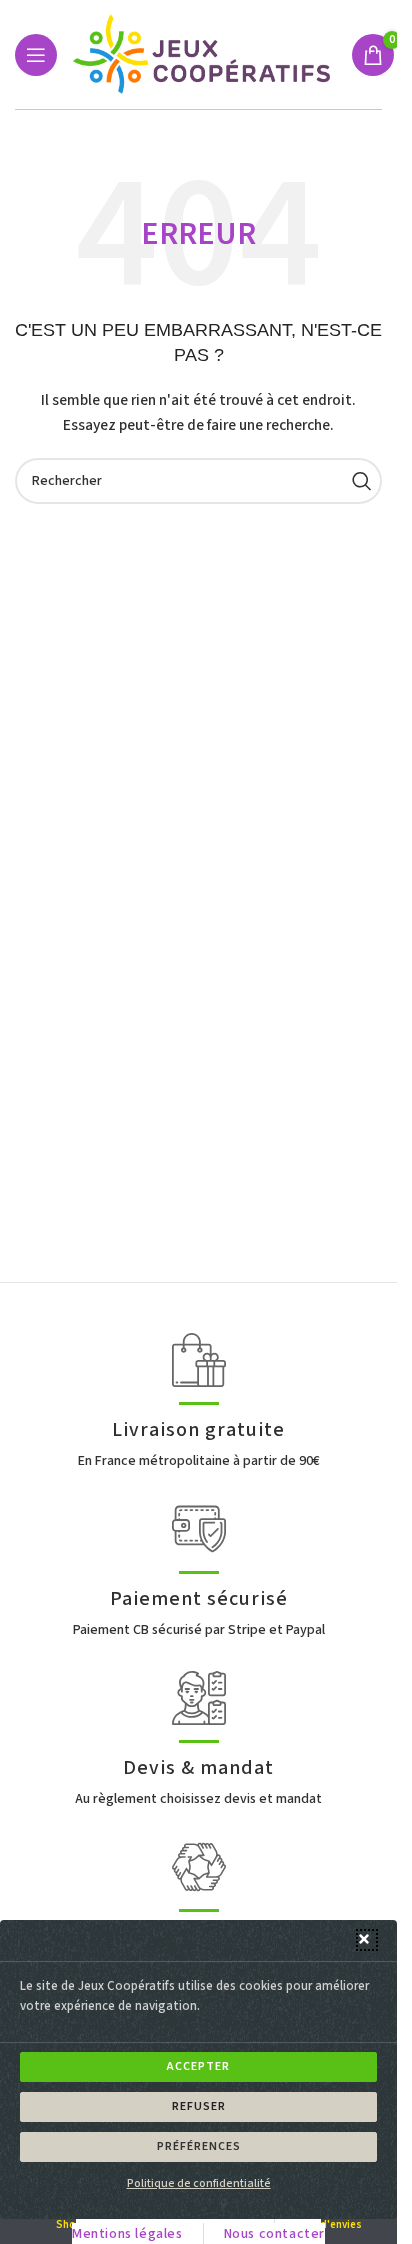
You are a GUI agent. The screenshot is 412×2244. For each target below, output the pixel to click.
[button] (367, 1940)
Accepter (198, 2066)
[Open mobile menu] (36, 55)
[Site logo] (204, 54)
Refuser (199, 2106)
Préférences (199, 2146)
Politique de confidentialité (199, 2183)
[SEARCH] (359, 481)
